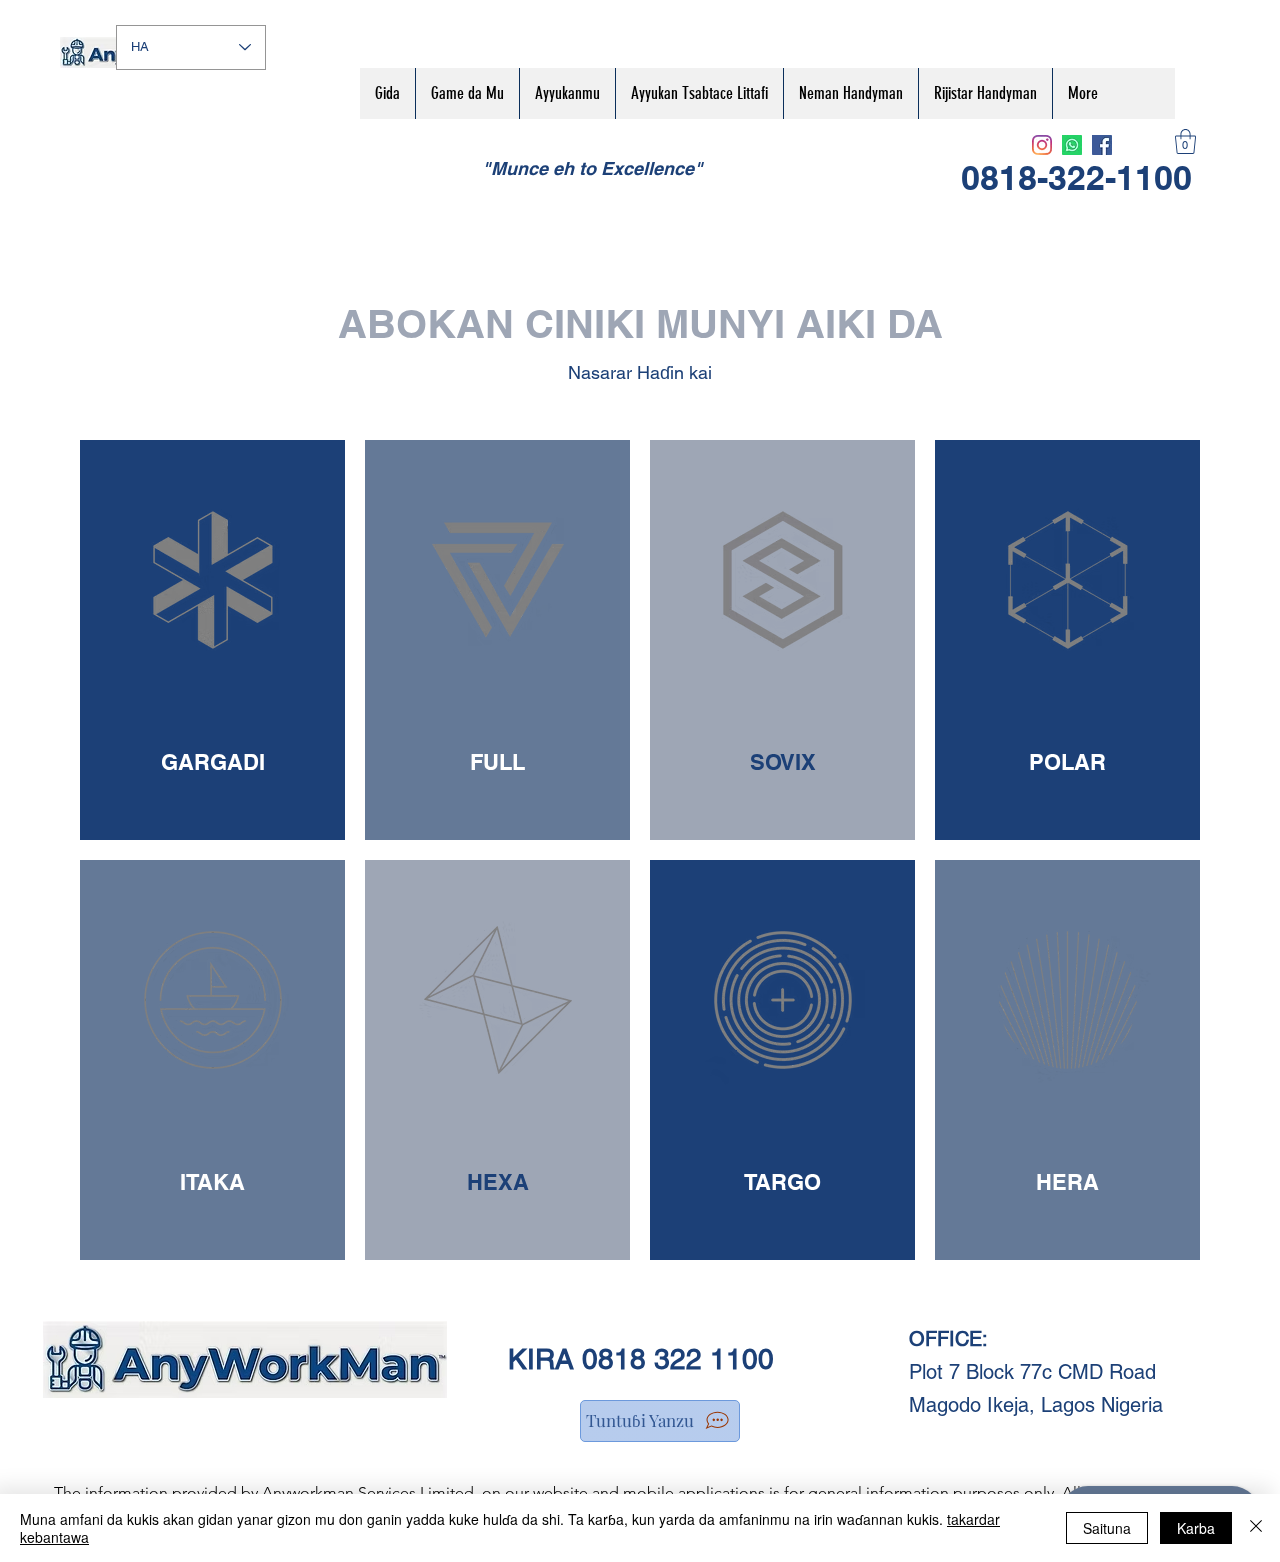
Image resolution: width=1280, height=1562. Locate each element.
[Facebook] (1102, 145)
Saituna (1107, 1528)
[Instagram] (1042, 145)
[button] (1185, 141)
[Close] (1256, 1528)
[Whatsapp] (1072, 145)
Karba (1196, 1528)
